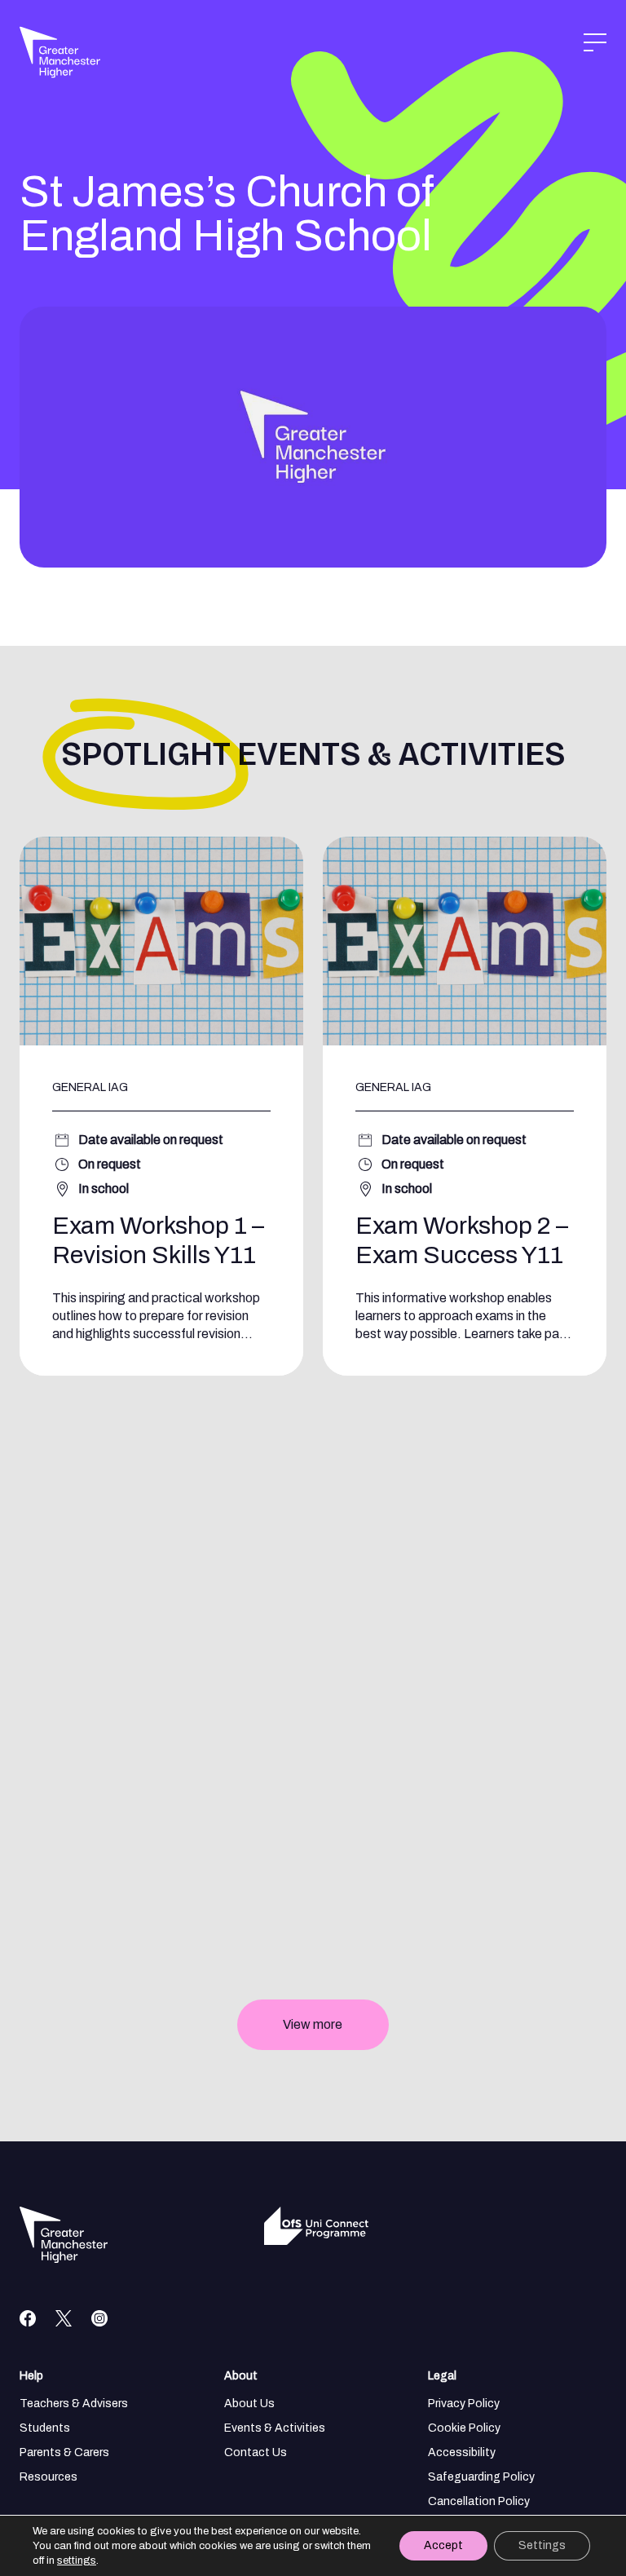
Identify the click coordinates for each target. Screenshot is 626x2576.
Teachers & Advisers (74, 2404)
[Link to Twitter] (64, 2318)
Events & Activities (275, 2428)
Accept (443, 2545)
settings (77, 2561)
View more (313, 2024)
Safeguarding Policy (481, 2477)
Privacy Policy (464, 2404)
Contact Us (256, 2452)
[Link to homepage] (64, 2235)
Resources (48, 2477)
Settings (542, 2545)
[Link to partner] (289, 2226)
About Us (249, 2404)
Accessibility (462, 2452)
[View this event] (161, 1106)
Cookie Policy (464, 2428)
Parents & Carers (64, 2452)
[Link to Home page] (39, 46)
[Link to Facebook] (28, 2318)
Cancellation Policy (479, 2501)
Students (45, 2428)
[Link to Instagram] (99, 2318)
